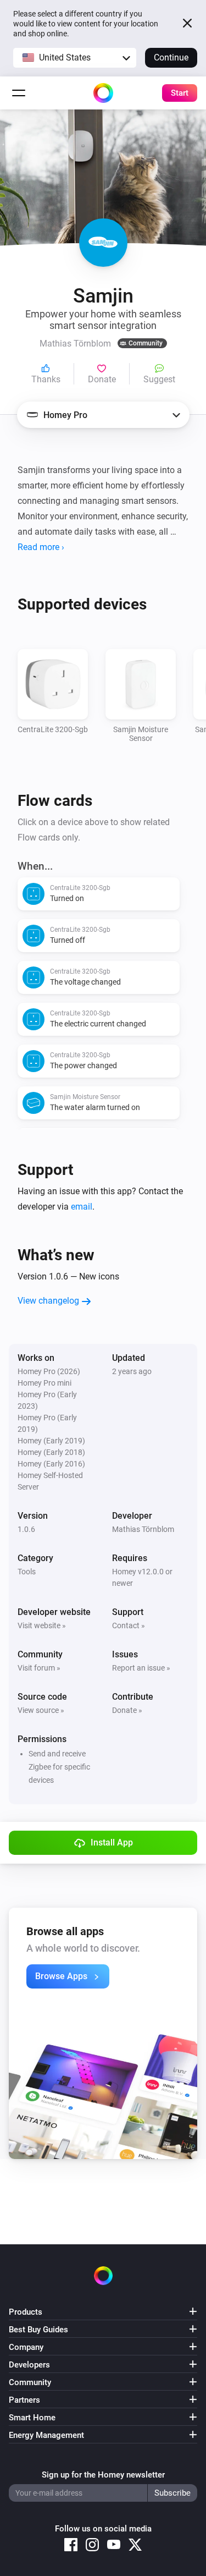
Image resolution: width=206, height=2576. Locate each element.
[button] (75, 58)
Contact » (129, 1625)
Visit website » (42, 1625)
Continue (171, 57)
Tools (27, 1572)
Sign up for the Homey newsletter (103, 2475)
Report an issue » (141, 1668)
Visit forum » (39, 1668)
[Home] (103, 93)
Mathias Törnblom (143, 1529)
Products (26, 2312)
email (82, 1207)
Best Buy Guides (38, 2330)
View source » (41, 1710)
